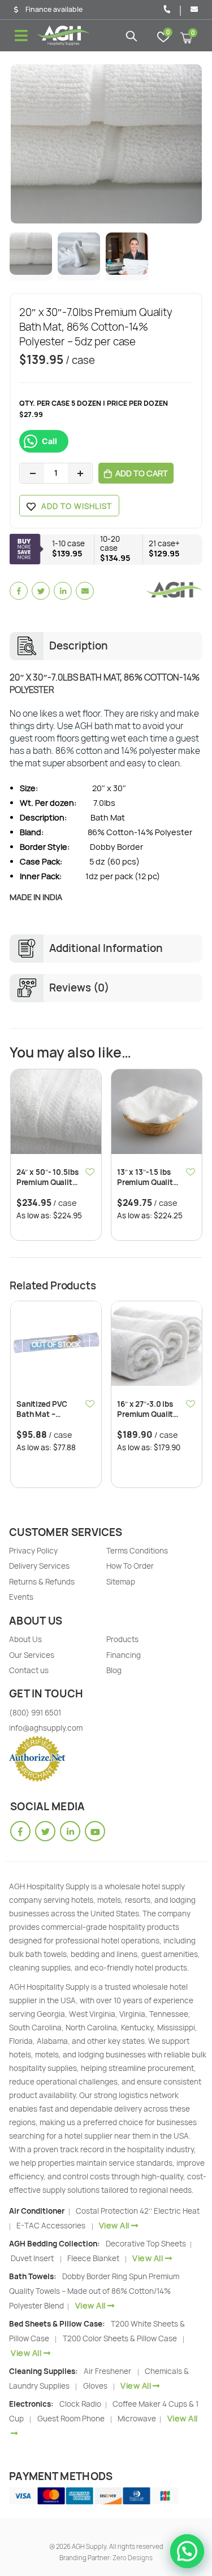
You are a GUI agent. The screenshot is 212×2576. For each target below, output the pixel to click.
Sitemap (121, 1582)
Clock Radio (81, 2404)
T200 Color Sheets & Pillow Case (120, 2338)
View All (114, 2225)
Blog (114, 1670)
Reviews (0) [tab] (79, 988)
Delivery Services (39, 1566)
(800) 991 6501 (35, 1713)
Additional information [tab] (106, 948)
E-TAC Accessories (51, 2226)
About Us (25, 1639)
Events (21, 1597)
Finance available (54, 10)
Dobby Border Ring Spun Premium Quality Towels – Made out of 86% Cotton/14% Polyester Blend (94, 2291)
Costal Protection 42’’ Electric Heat (138, 2211)
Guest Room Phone (71, 2419)
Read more (83, 1320)
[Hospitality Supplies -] (64, 36)
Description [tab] (79, 646)
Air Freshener (107, 2371)
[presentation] (24, 144)
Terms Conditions (137, 1551)
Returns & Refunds (42, 1582)
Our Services (32, 1655)
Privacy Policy (33, 1551)
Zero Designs (133, 2558)
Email (85, 591)
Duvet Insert (32, 2258)
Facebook (19, 591)
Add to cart (142, 473)
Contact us (29, 1670)
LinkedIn (63, 591)
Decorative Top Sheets (147, 2244)
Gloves (95, 2386)
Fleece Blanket (93, 2258)
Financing (124, 1655)
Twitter (41, 591)
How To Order (130, 1566)
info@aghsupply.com (46, 1728)
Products (122, 1639)
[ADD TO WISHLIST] (90, 1171)
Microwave (138, 2419)
